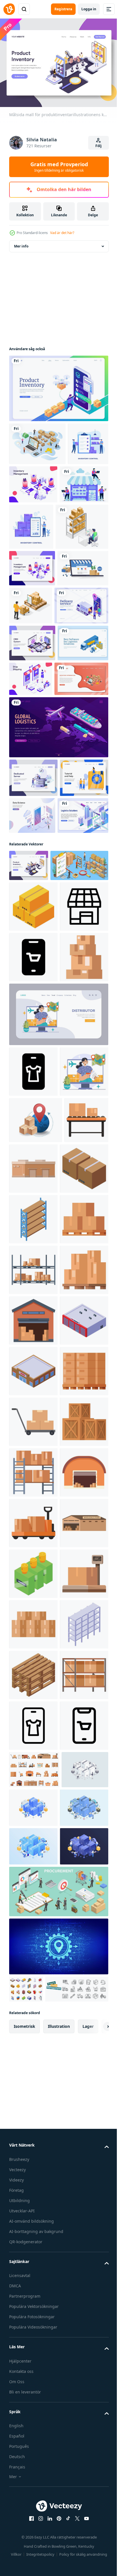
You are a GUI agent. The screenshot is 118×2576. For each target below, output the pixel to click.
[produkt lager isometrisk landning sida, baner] (58, 385)
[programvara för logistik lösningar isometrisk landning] (35, 766)
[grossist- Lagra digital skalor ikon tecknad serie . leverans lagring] (33, 2374)
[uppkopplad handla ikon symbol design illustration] (33, 1201)
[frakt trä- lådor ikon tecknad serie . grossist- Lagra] (33, 2070)
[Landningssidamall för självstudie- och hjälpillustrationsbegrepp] (33, 939)
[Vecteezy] (9, 9)
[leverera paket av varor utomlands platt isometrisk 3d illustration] (36, 1465)
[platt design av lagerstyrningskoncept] (29, 484)
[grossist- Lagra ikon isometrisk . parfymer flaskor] (33, 2324)
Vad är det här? (62, 233)
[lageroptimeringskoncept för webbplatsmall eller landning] (36, 801)
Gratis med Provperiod (59, 167)
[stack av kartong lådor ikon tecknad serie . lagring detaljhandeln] (33, 1251)
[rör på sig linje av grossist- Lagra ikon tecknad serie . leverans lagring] (31, 1511)
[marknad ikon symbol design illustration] (33, 1150)
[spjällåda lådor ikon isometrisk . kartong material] (33, 1564)
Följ (99, 146)
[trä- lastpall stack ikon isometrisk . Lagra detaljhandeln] (33, 2526)
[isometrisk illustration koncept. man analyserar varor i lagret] (36, 574)
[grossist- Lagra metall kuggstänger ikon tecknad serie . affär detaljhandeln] (33, 1716)
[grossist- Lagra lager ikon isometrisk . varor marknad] (33, 1918)
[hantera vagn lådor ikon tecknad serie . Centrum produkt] (33, 2020)
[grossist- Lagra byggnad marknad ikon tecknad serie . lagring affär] (33, 2273)
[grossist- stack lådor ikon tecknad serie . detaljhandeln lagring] (33, 1766)
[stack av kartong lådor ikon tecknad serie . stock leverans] (33, 2425)
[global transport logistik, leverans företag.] (58, 850)
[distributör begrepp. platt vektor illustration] (33, 1416)
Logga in (89, 9)
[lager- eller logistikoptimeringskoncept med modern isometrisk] (37, 441)
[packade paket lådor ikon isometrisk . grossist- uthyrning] (33, 1099)
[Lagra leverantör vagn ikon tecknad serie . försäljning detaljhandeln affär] (33, 2222)
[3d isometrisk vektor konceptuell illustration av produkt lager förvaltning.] (38, 1058)
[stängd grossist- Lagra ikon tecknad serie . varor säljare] (79, 1513)
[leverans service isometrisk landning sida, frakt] (36, 691)
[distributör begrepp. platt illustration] (58, 1308)
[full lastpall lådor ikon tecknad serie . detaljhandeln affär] (33, 1969)
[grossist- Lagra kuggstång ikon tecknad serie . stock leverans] (33, 2121)
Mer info (21, 243)
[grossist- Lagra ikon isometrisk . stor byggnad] (33, 1868)
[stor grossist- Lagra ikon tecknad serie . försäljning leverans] (33, 2172)
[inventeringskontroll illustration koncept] (82, 528)
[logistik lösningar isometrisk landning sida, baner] (35, 977)
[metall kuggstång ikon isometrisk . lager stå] (33, 2475)
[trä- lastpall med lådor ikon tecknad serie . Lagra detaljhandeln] (33, 1665)
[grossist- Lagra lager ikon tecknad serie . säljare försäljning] (33, 1817)
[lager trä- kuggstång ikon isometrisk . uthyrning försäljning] (33, 1615)
